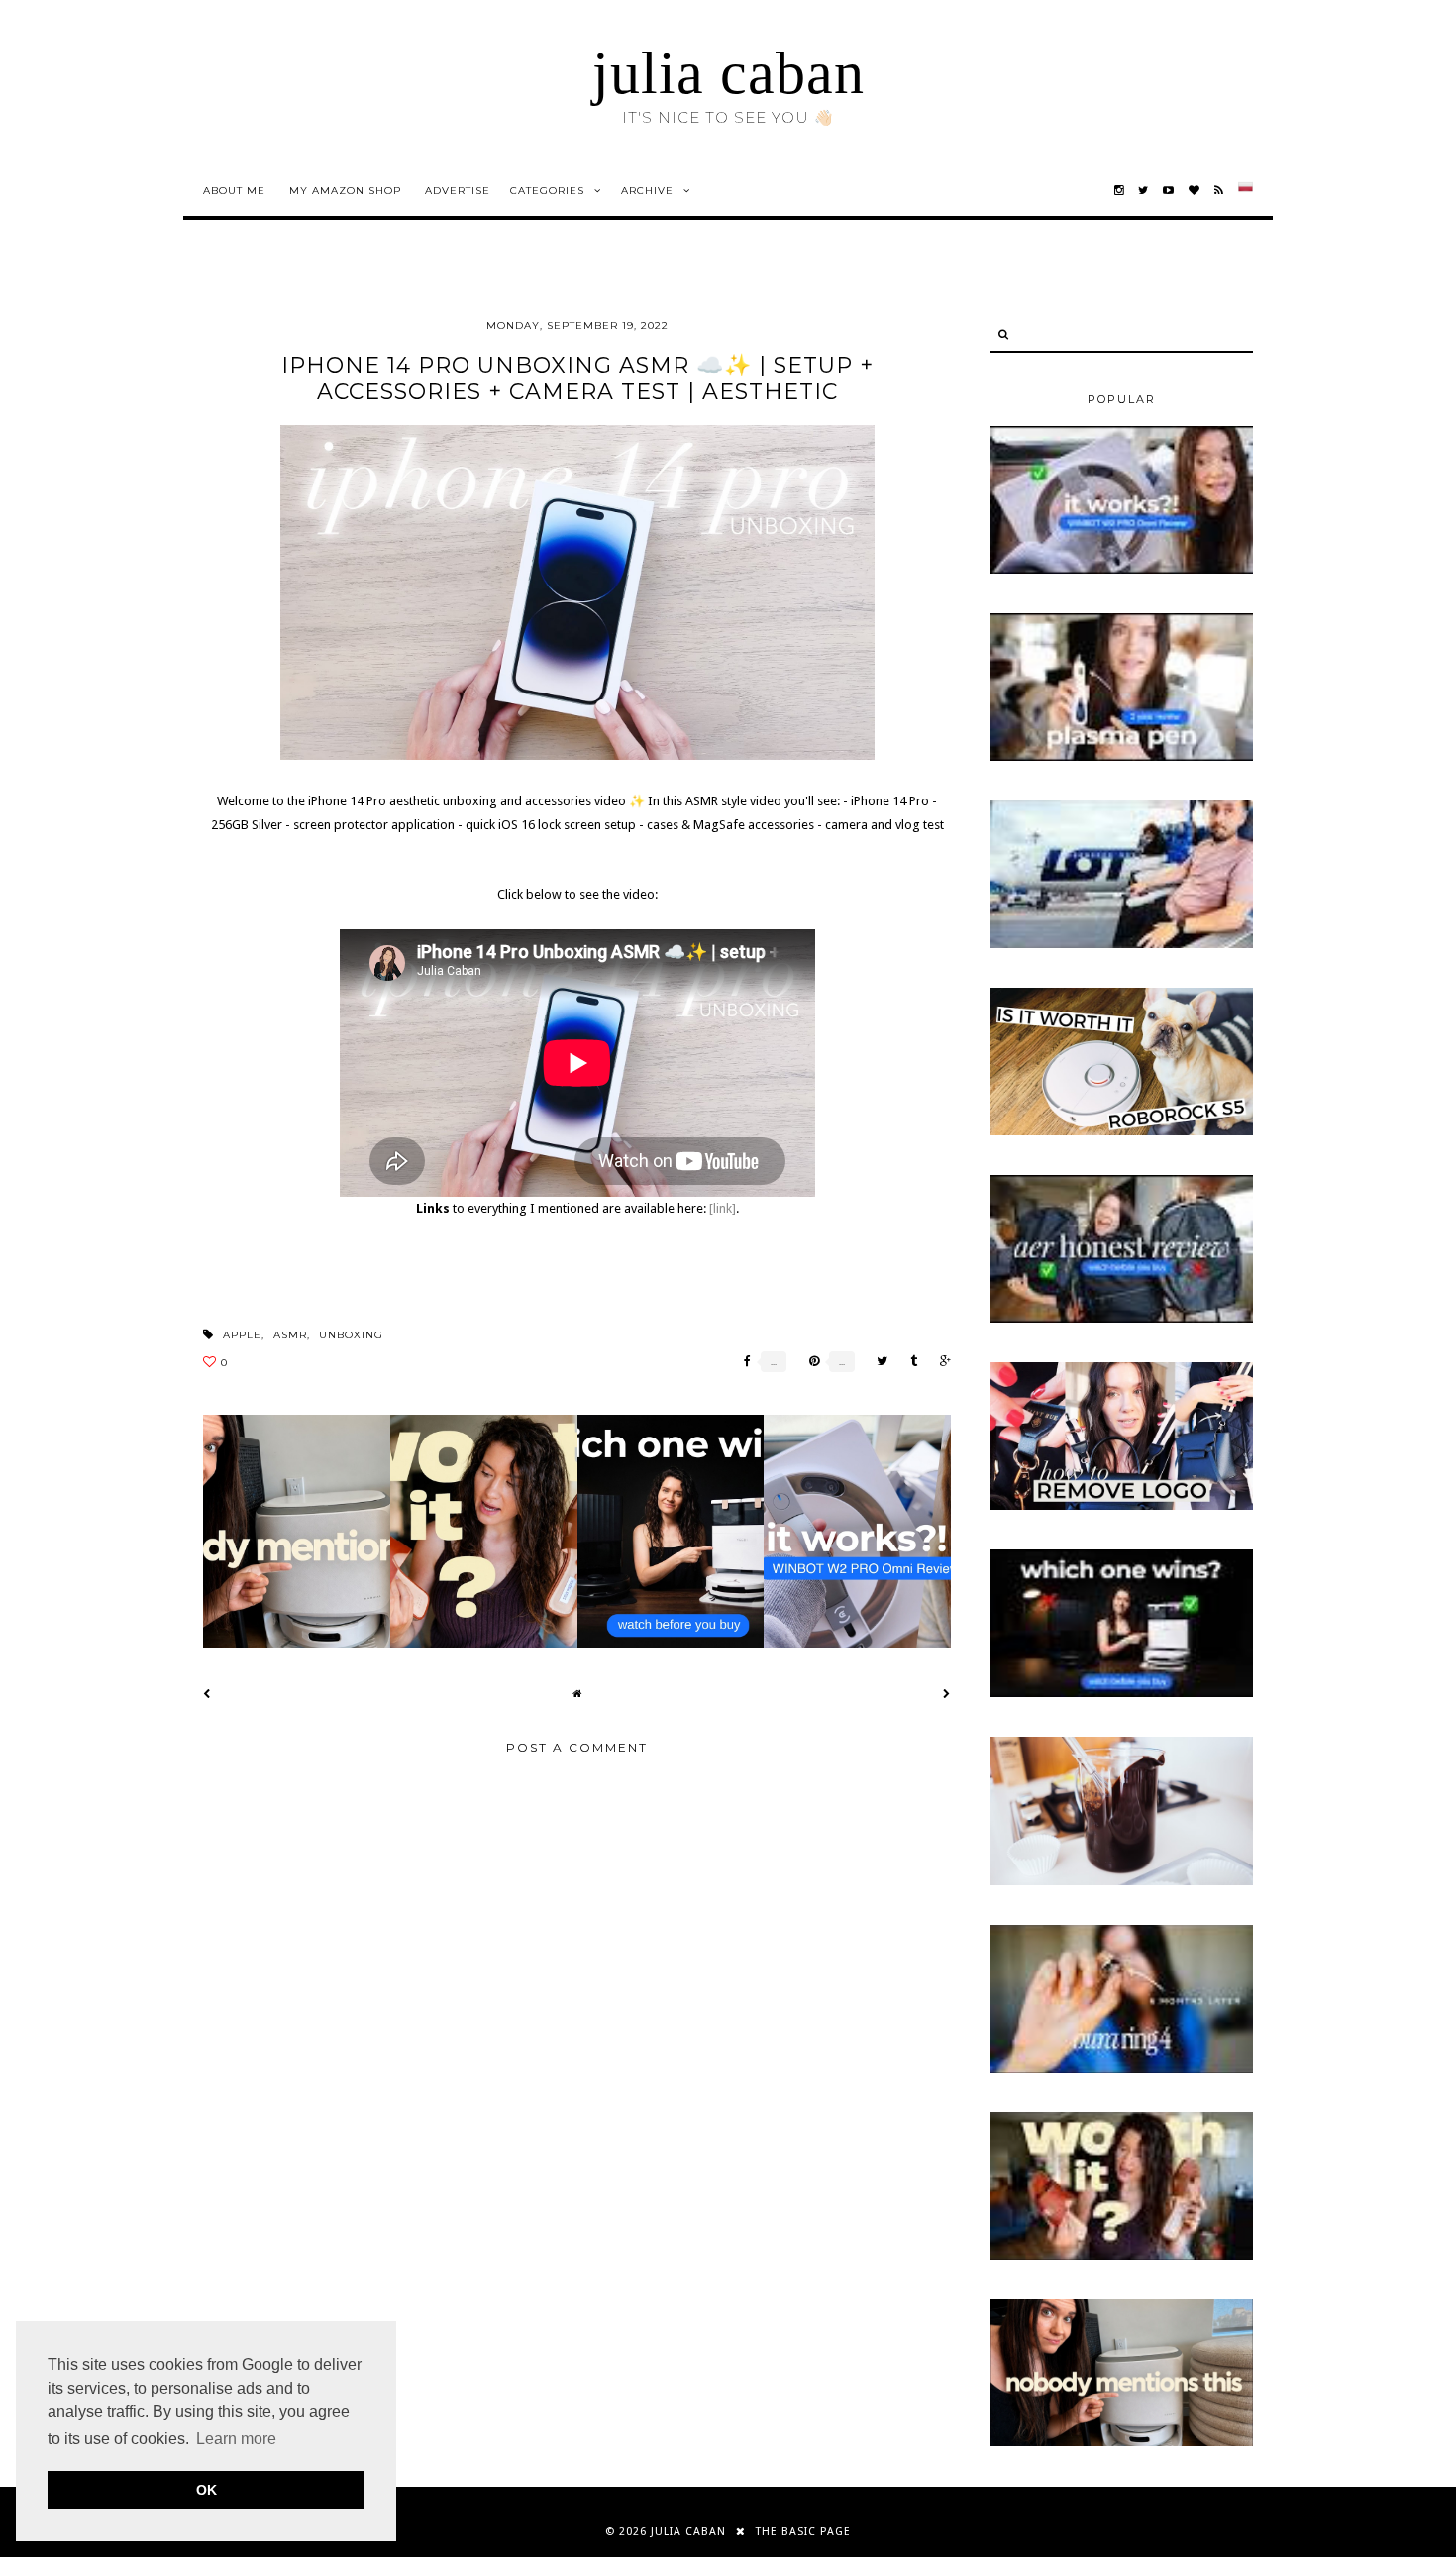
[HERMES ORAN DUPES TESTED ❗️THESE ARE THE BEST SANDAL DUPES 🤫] (1122, 2256)
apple (242, 1335)
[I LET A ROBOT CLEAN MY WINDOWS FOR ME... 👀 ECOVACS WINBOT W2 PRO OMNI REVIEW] (1122, 570)
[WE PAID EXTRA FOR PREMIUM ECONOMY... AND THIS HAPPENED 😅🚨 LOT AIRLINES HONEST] (1122, 944)
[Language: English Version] (1246, 191)
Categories (547, 191)
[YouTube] (1169, 191)
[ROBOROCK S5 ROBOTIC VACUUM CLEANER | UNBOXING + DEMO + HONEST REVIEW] (1122, 1131)
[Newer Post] (207, 1694)
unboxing (351, 1335)
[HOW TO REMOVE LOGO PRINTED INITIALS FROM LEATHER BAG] (1122, 1506)
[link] (723, 1208)
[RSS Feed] (1219, 191)
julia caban (728, 73)
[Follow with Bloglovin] (1195, 191)
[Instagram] (1119, 191)
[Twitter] (1144, 191)
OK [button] (207, 2490)
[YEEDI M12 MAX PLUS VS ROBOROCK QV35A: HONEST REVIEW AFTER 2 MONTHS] (1122, 1693)
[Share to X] (877, 1362)
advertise (458, 191)
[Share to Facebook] (742, 1362)
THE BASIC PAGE (803, 2532)
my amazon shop (345, 191)
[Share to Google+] (940, 1362)
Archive (647, 191)
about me (234, 191)
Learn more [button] (236, 2439)
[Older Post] (947, 1694)
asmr (290, 1335)
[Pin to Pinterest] (809, 1362)
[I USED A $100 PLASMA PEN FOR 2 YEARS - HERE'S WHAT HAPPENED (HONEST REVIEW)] (1122, 757)
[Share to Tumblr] (909, 1362)
